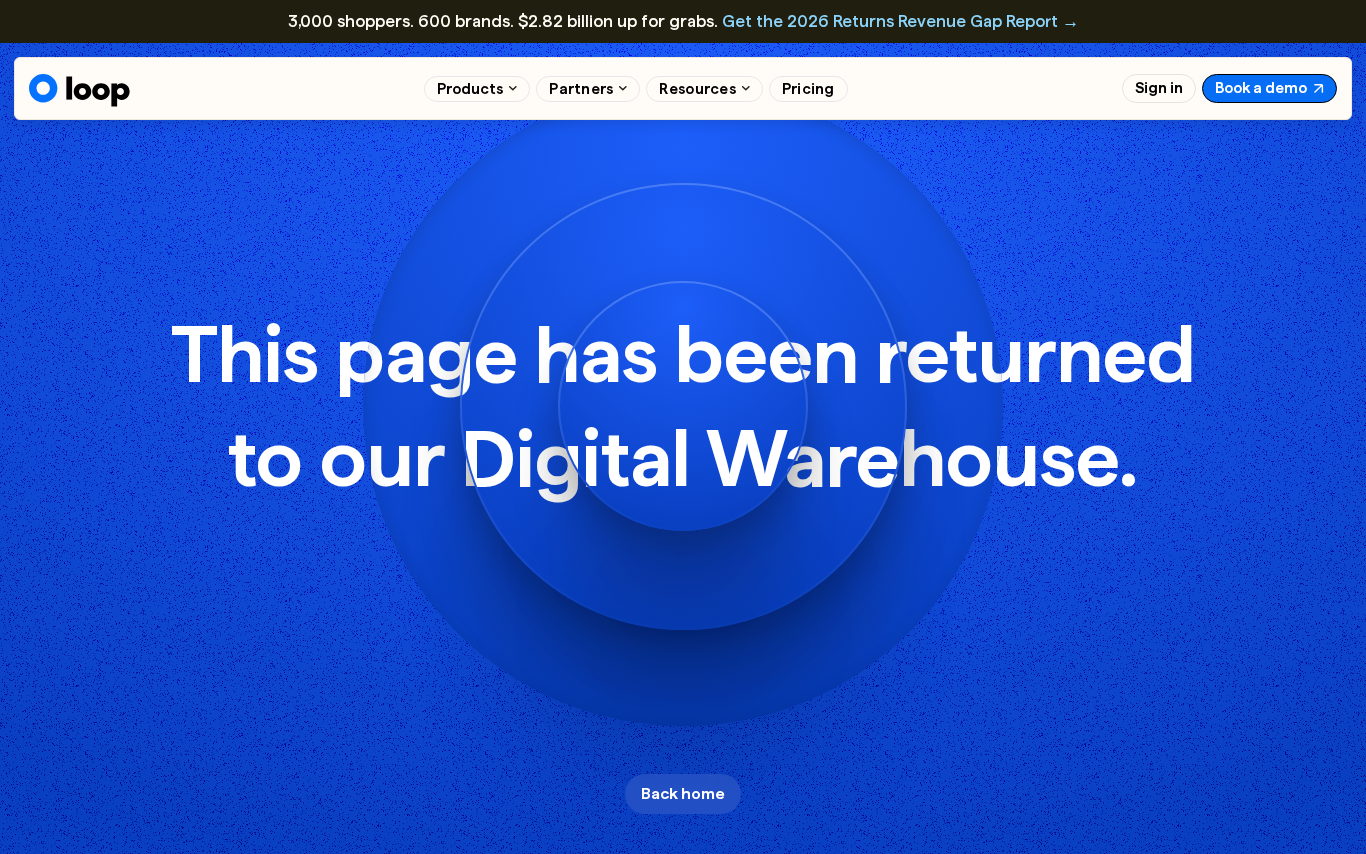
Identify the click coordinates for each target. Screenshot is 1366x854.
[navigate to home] (79, 90)
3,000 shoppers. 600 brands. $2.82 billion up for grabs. (683, 21)
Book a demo (1261, 88)
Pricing (808, 89)
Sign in (1159, 88)
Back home (683, 793)
